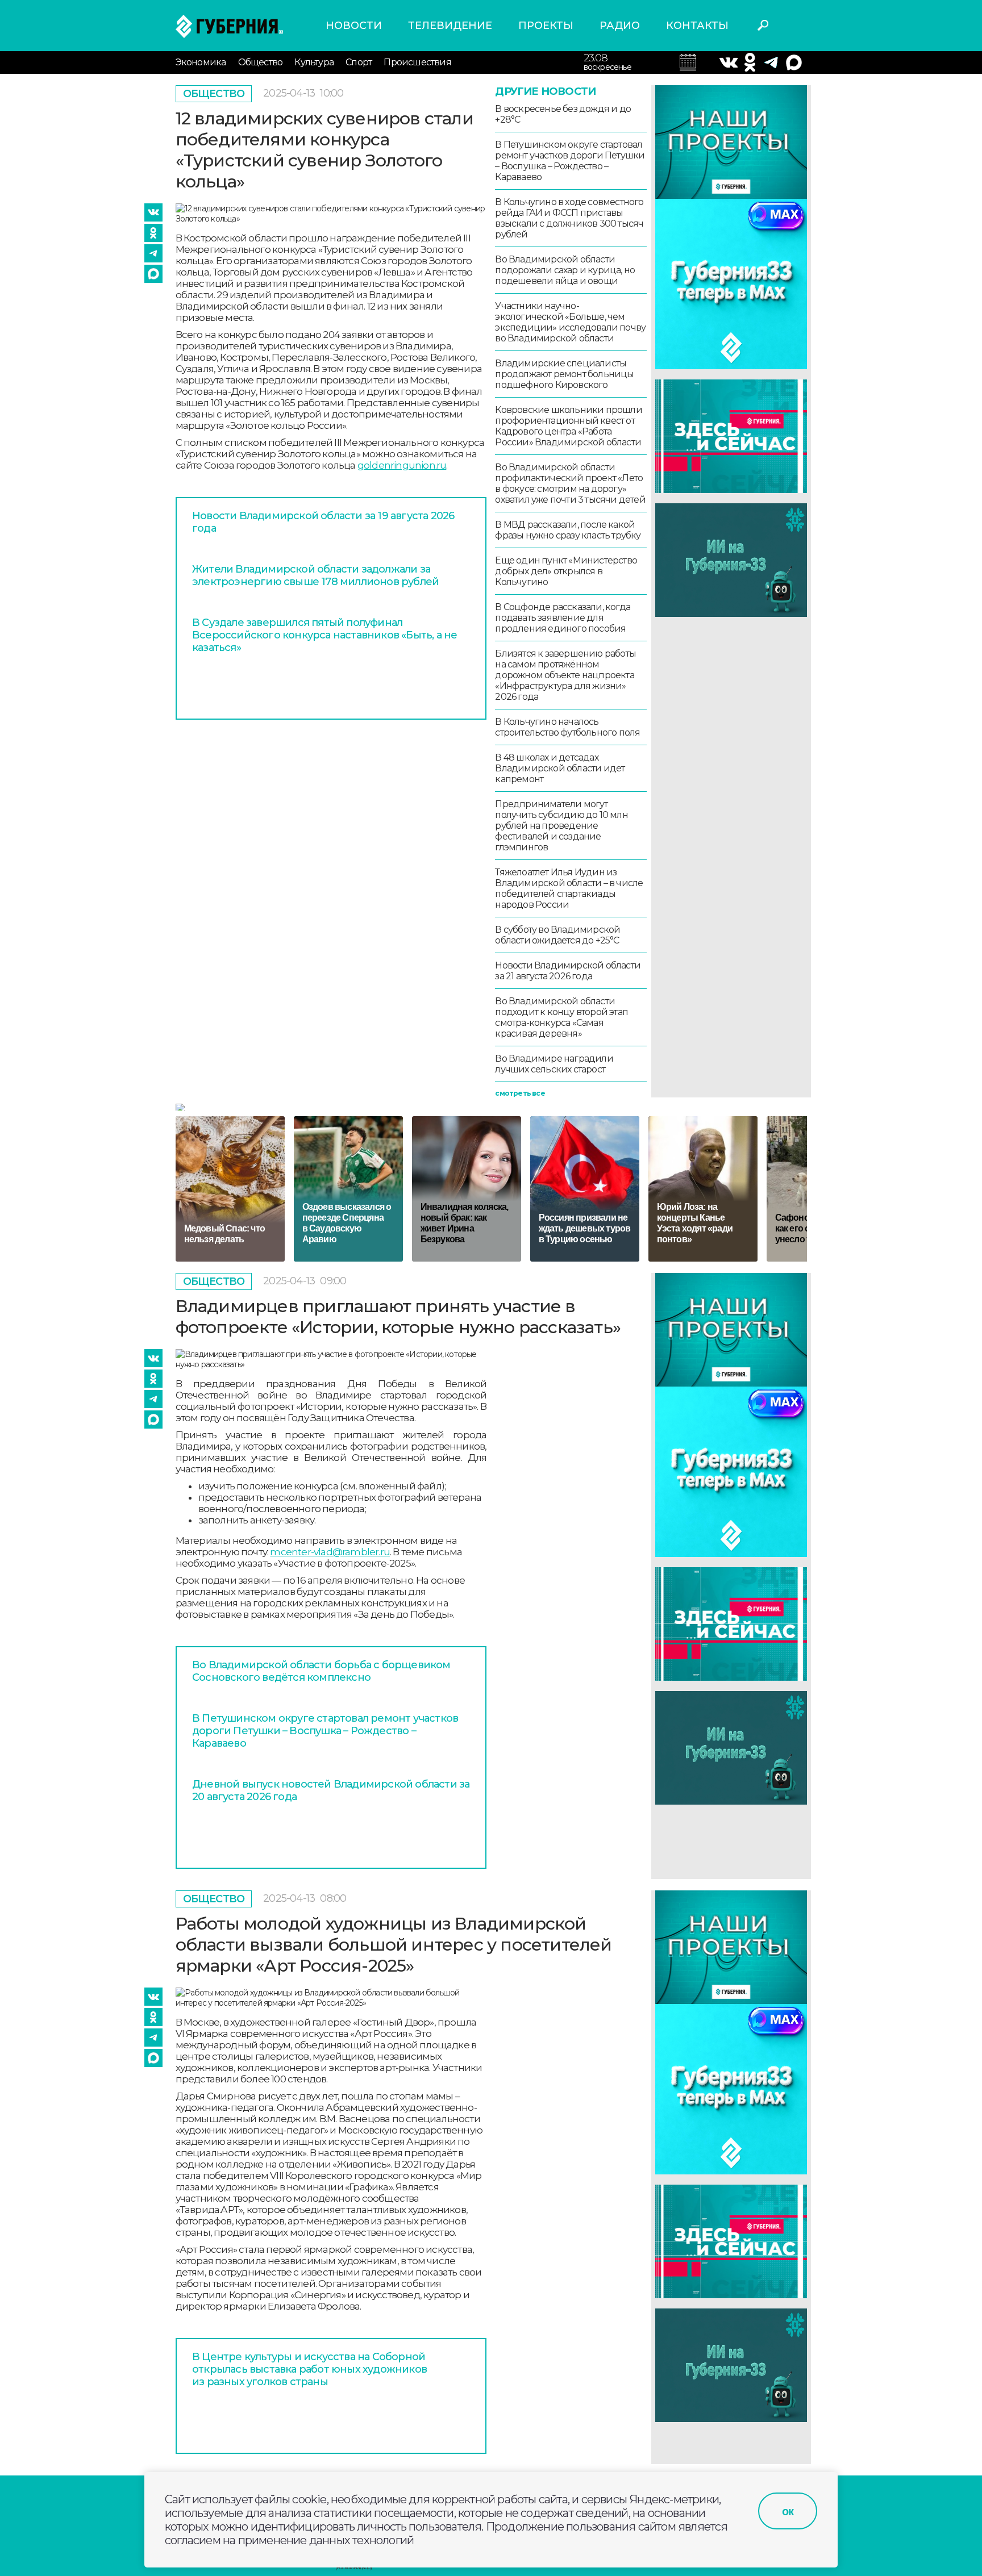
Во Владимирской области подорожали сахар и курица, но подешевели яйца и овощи (565, 270)
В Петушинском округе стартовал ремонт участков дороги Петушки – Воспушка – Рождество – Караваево (570, 161)
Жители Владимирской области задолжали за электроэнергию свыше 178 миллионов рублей (315, 575)
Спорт (359, 62)
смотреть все (520, 1093)
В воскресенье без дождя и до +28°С (563, 114)
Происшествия (417, 62)
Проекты (546, 26)
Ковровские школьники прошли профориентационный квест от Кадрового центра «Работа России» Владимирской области (568, 426)
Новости (354, 26)
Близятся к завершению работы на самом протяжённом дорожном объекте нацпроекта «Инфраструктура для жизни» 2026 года (565, 675)
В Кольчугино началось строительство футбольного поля (567, 727)
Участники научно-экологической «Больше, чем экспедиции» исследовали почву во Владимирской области (570, 322)
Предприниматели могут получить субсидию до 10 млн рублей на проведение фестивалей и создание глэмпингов (561, 826)
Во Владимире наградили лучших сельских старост (554, 1064)
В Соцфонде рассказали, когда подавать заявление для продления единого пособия (563, 618)
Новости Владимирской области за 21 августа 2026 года (568, 971)
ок (788, 2511)
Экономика (201, 62)
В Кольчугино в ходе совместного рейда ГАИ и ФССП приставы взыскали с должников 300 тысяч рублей (569, 218)
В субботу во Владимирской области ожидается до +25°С (557, 935)
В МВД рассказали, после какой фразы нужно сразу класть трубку (568, 530)
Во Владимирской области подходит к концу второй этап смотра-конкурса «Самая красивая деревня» (561, 1017)
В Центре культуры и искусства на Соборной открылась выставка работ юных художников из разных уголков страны (309, 2369)
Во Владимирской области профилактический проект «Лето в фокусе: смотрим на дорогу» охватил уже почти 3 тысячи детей (570, 483)
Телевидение (450, 26)
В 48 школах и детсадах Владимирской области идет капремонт (560, 768)
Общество (261, 62)
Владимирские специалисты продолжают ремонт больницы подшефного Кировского (564, 374)
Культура (314, 62)
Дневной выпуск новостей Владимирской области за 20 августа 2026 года (331, 1790)
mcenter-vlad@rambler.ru (330, 1552)
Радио (620, 26)
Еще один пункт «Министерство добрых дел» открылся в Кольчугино (566, 571)
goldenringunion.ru (402, 465)
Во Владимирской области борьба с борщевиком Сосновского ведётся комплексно (321, 1671)
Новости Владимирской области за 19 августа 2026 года (323, 522)
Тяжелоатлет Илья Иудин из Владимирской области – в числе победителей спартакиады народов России (569, 888)
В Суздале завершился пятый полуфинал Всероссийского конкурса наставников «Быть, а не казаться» (324, 635)
